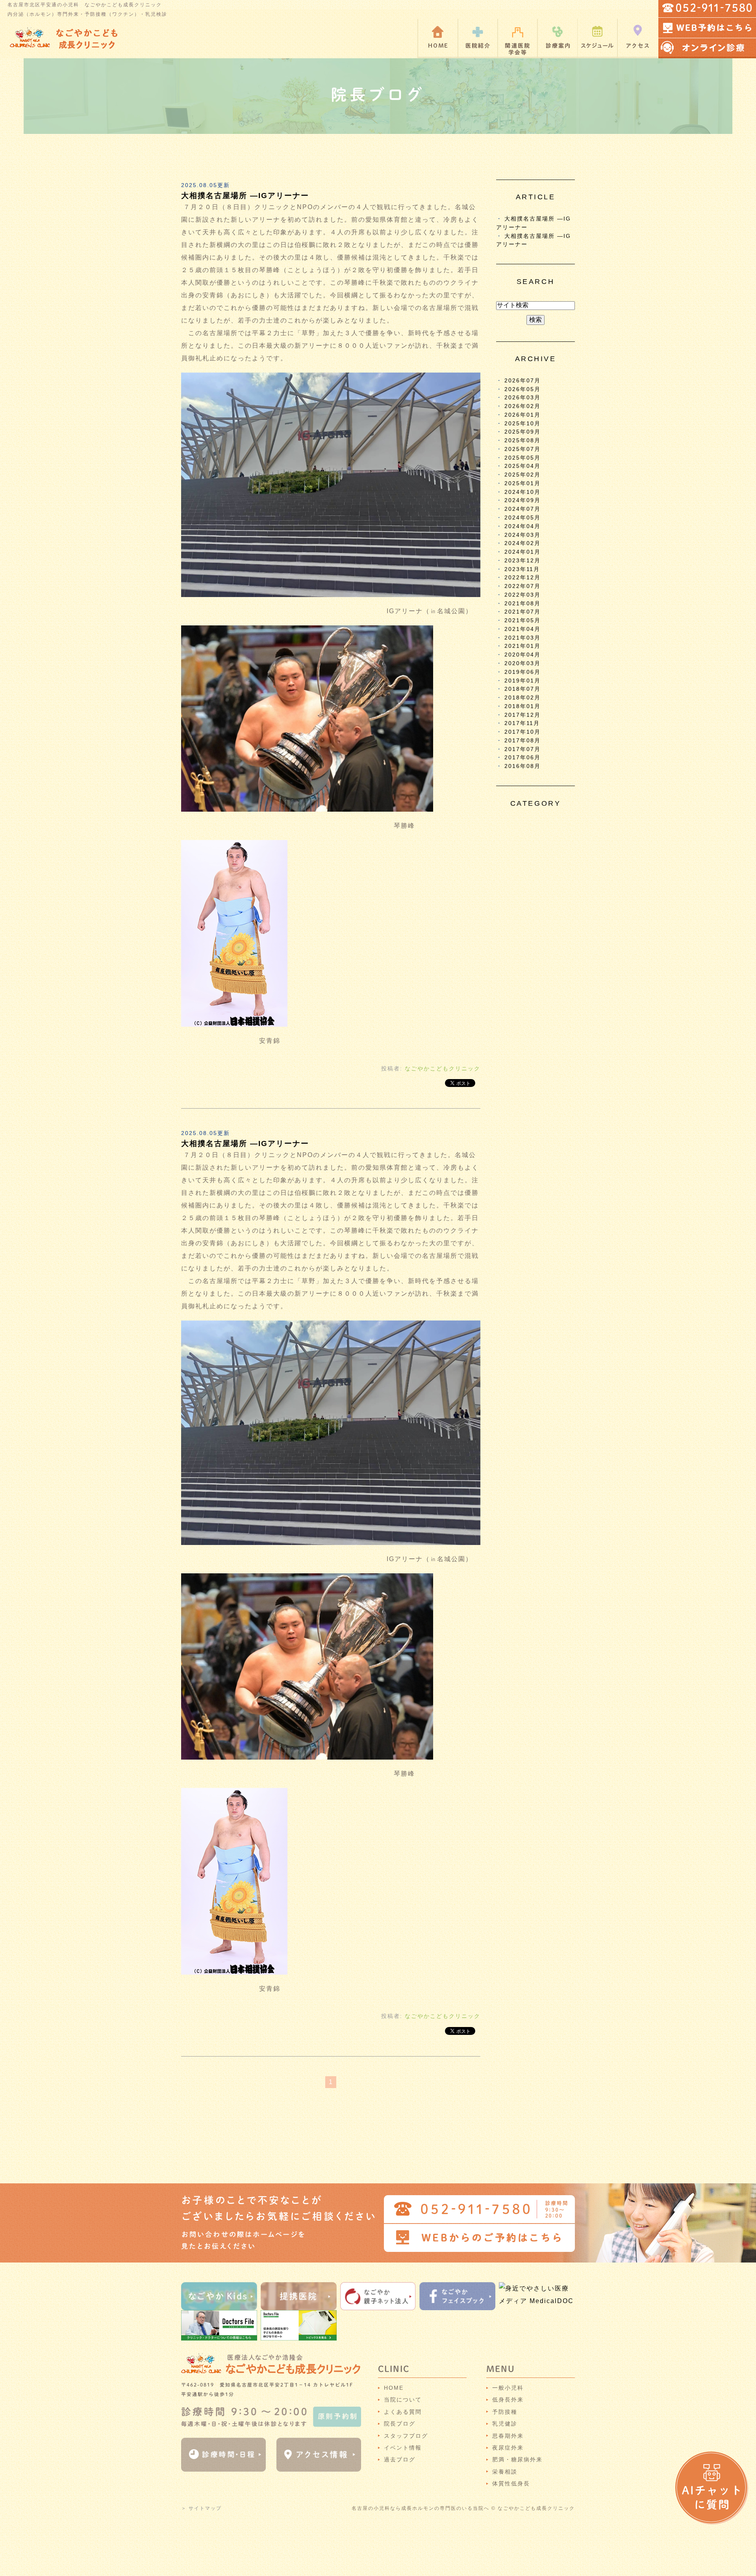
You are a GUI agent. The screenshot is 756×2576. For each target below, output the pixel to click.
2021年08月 (523, 604)
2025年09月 (523, 432)
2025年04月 (523, 466)
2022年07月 (523, 586)
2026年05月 (523, 389)
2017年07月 (523, 749)
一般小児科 (508, 2388)
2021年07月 (523, 612)
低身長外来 (508, 2400)
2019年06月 (523, 672)
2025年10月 (523, 424)
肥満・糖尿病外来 (517, 2459)
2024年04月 (523, 526)
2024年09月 (523, 500)
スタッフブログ (406, 2436)
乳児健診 (505, 2424)
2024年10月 (523, 492)
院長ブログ (400, 2424)
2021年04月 (523, 629)
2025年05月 (523, 458)
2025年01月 (523, 483)
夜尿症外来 (508, 2448)
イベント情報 (403, 2448)
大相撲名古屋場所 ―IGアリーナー (245, 196)
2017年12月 (523, 715)
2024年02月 (523, 543)
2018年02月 (523, 698)
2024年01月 (523, 552)
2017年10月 (523, 732)
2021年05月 (523, 620)
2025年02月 (523, 475)
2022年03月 (523, 595)
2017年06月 (523, 758)
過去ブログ (400, 2459)
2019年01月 (523, 681)
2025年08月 (523, 440)
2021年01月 (523, 646)
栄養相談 (505, 2472)
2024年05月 (523, 518)
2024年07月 (523, 509)
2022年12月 (523, 578)
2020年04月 (523, 655)
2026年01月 (523, 415)
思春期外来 (508, 2436)
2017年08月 (523, 741)
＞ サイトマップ (201, 2508)
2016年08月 (523, 766)
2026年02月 (523, 406)
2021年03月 (523, 638)
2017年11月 (522, 723)
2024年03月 (523, 535)
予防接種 (505, 2412)
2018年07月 (523, 689)
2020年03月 (523, 663)
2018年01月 (523, 706)
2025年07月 (523, 449)
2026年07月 (523, 381)
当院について (403, 2400)
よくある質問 (403, 2412)
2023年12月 (523, 561)
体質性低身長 (511, 2483)
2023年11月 (522, 569)
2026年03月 (523, 398)
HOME (394, 2388)
